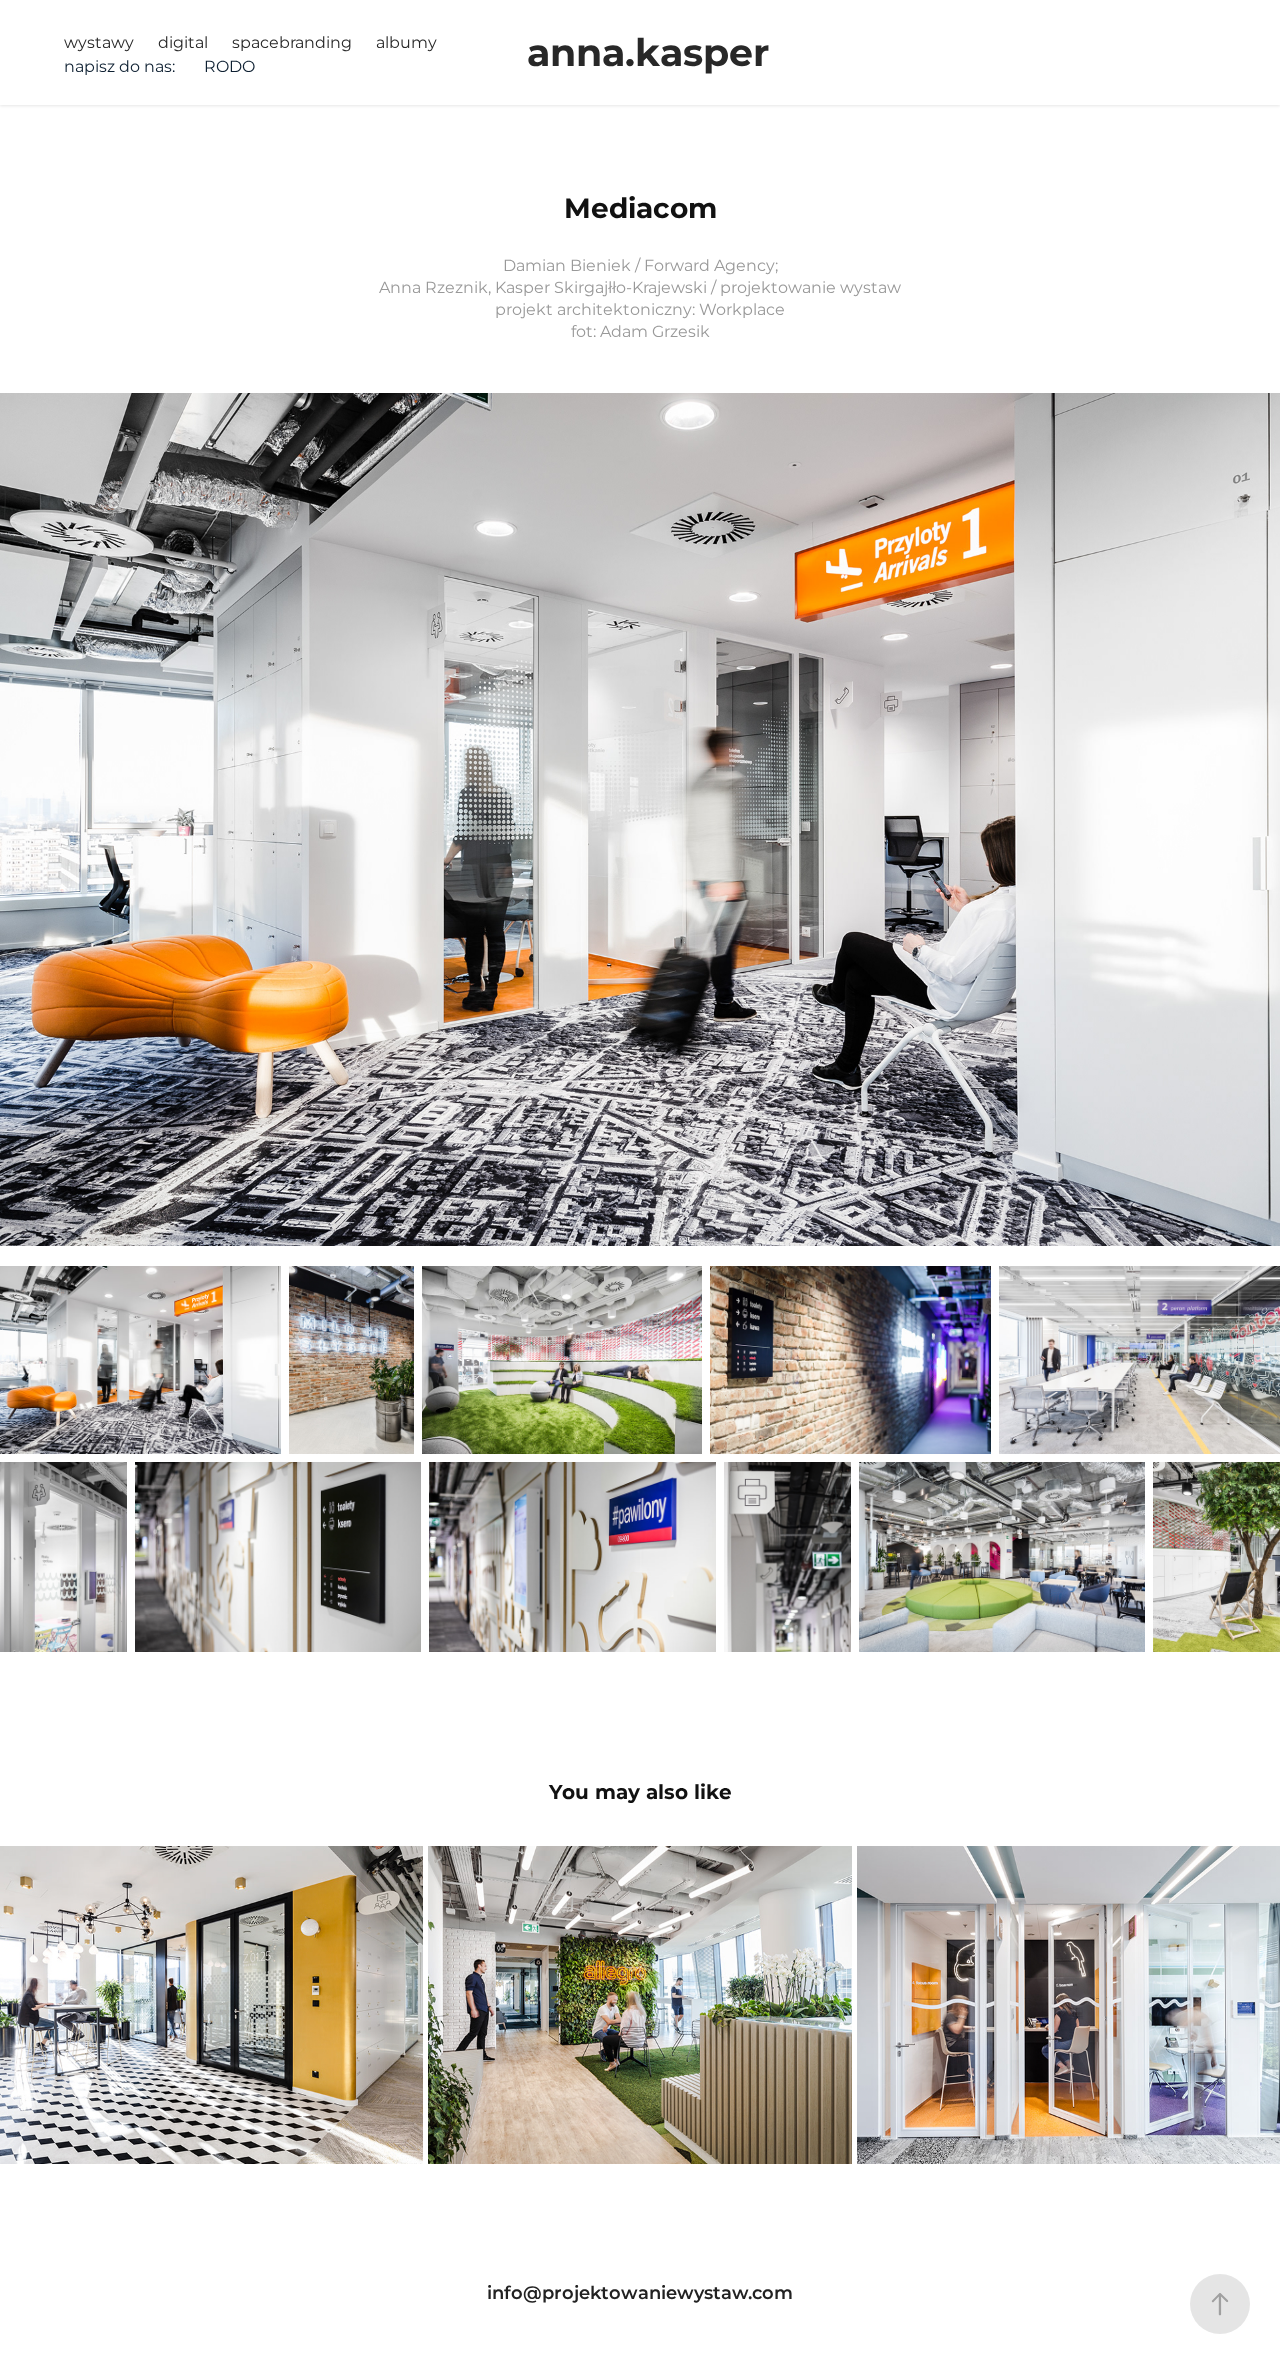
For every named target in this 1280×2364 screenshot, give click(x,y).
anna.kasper (648, 54)
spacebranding (292, 43)
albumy (406, 43)
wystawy (99, 43)
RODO (229, 67)
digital (183, 43)
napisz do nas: (119, 67)
